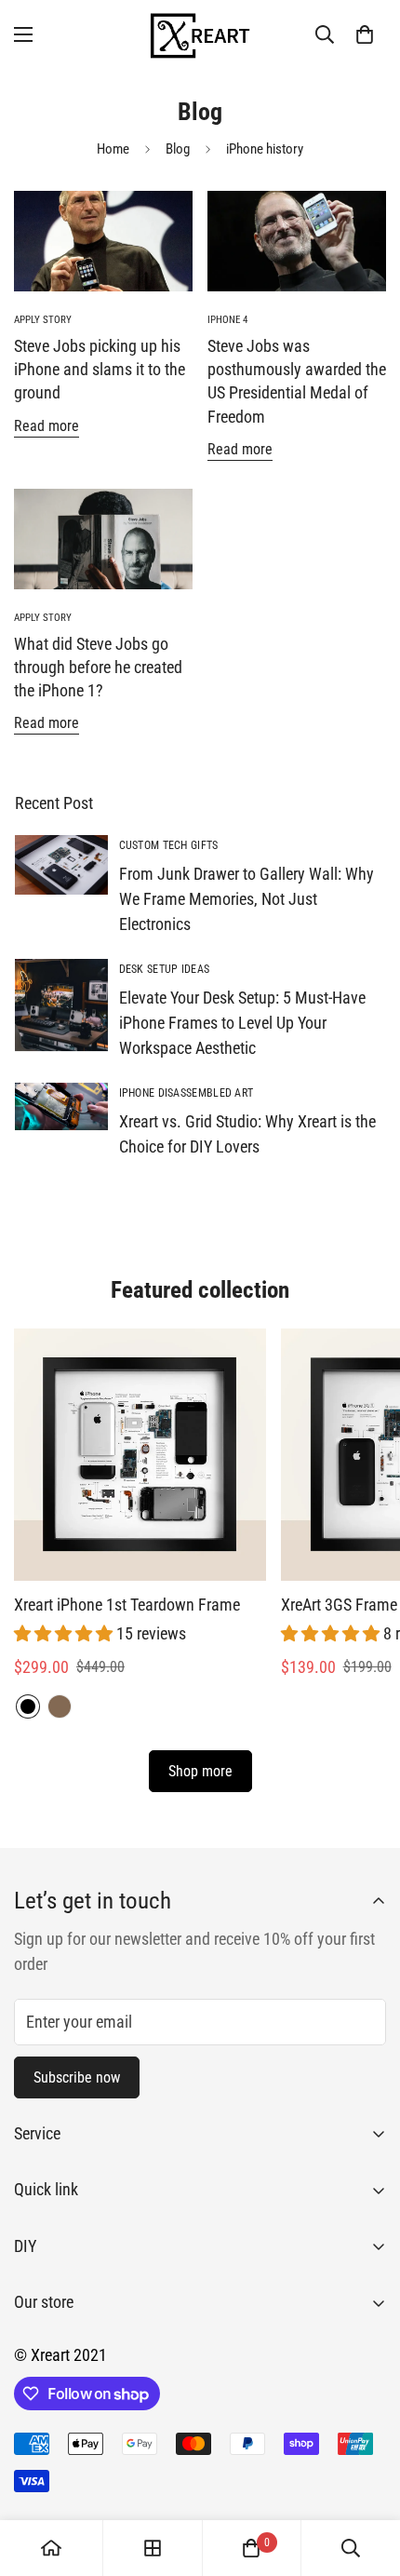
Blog (178, 149)
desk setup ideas (165, 969)
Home (113, 149)
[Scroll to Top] (367, 2477)
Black (28, 1706)
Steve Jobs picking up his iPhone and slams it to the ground (100, 369)
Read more (47, 426)
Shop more (200, 1771)
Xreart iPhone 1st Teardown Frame (127, 1605)
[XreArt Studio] (200, 34)
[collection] (153, 2548)
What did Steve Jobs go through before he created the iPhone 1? (98, 667)
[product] (51, 2548)
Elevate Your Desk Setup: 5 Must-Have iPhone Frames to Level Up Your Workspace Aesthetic (242, 1023)
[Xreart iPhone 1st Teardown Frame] (140, 1455)
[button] (365, 34)
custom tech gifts (169, 845)
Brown (60, 1706)
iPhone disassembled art (187, 1093)
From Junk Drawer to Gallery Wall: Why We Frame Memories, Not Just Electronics (247, 899)
